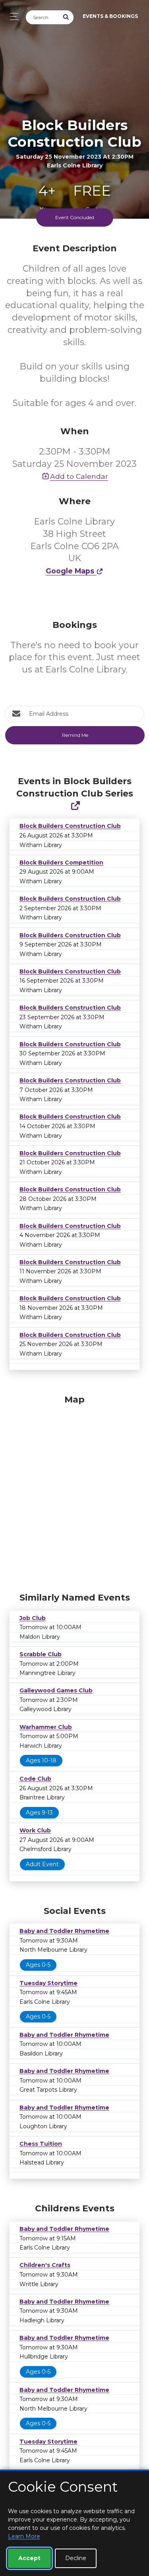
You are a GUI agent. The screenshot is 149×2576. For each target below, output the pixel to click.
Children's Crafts (45, 2265)
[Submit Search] (66, 17)
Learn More (24, 2536)
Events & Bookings (110, 16)
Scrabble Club (41, 1654)
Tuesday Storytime (48, 1983)
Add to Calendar (79, 476)
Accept (29, 2558)
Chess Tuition (41, 2144)
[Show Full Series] (75, 806)
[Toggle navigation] (12, 17)
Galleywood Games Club (56, 1690)
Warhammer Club (46, 1727)
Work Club (35, 1830)
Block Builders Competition (61, 863)
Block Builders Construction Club (70, 826)
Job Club (33, 1618)
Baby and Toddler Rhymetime (64, 1931)
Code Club (35, 1779)
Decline (76, 2558)
